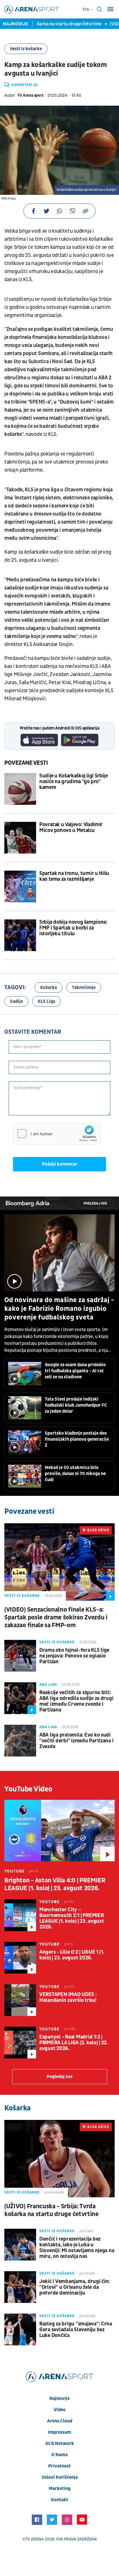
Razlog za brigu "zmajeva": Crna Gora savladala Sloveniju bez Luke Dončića (76, 2330)
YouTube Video (28, 1789)
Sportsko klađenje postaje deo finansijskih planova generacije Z (77, 1439)
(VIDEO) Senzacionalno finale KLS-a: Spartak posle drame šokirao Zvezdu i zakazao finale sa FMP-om (56, 1618)
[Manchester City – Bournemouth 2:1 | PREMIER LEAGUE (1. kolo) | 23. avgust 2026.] (20, 1915)
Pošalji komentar (60, 1164)
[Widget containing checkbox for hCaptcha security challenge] (57, 1134)
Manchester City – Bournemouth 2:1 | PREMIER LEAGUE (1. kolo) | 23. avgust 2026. (72, 1918)
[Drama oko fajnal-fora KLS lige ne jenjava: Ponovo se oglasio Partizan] (20, 1656)
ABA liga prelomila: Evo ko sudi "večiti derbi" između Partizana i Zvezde (76, 1741)
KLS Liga (47, 1001)
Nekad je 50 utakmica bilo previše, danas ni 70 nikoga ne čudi (75, 1474)
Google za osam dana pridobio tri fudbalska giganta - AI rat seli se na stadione (75, 1371)
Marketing (60, 2489)
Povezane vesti (26, 763)
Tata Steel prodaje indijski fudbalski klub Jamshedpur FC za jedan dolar (76, 1405)
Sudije (16, 1001)
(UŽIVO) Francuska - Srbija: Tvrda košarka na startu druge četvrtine (51, 2210)
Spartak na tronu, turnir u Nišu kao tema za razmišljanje (74, 876)
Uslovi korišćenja (60, 2477)
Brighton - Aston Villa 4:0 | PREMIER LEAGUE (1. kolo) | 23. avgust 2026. (55, 1884)
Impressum (59, 2432)
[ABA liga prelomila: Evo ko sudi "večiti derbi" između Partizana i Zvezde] (20, 1741)
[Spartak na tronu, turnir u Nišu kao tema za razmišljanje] (20, 886)
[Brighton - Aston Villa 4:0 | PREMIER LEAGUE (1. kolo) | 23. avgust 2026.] (59, 1831)
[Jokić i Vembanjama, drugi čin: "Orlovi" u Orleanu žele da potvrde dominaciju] (20, 2287)
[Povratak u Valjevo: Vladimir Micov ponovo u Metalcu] (20, 838)
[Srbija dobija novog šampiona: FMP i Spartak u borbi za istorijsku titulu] (20, 935)
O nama (59, 2455)
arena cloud (60, 2421)
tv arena (35, 2539)
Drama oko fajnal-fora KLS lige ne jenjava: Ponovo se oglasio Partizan (74, 1656)
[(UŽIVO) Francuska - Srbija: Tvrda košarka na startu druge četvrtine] (59, 2158)
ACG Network (60, 2444)
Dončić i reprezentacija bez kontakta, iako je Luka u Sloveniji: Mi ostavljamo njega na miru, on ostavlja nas (77, 2248)
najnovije (59, 2398)
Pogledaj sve (95, 1204)
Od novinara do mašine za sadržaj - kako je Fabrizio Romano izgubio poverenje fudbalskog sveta (59, 1309)
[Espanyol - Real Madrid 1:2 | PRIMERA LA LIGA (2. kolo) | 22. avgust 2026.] (20, 2043)
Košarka (49, 988)
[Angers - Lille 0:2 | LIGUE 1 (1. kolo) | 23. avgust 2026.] (20, 1958)
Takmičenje (84, 988)
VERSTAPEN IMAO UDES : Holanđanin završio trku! (68, 1998)
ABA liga (48, 1685)
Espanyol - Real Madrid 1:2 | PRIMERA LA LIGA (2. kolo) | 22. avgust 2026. (74, 2043)
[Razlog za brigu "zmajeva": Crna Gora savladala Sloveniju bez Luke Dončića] (20, 2329)
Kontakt (60, 2500)
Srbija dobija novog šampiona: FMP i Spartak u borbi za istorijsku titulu (73, 928)
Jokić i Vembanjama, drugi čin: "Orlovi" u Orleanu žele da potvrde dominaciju (75, 2287)
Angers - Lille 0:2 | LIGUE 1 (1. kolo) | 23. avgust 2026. (72, 1955)
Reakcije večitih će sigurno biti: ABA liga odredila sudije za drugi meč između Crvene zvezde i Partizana (76, 1701)
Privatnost (59, 2466)
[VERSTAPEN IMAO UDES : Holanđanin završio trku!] (20, 2000)
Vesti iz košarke (26, 49)
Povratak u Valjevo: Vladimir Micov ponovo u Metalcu (71, 828)
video (60, 2410)
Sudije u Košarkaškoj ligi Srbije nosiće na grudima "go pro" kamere (73, 782)
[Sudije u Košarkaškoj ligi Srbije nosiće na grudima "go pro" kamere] (20, 789)
